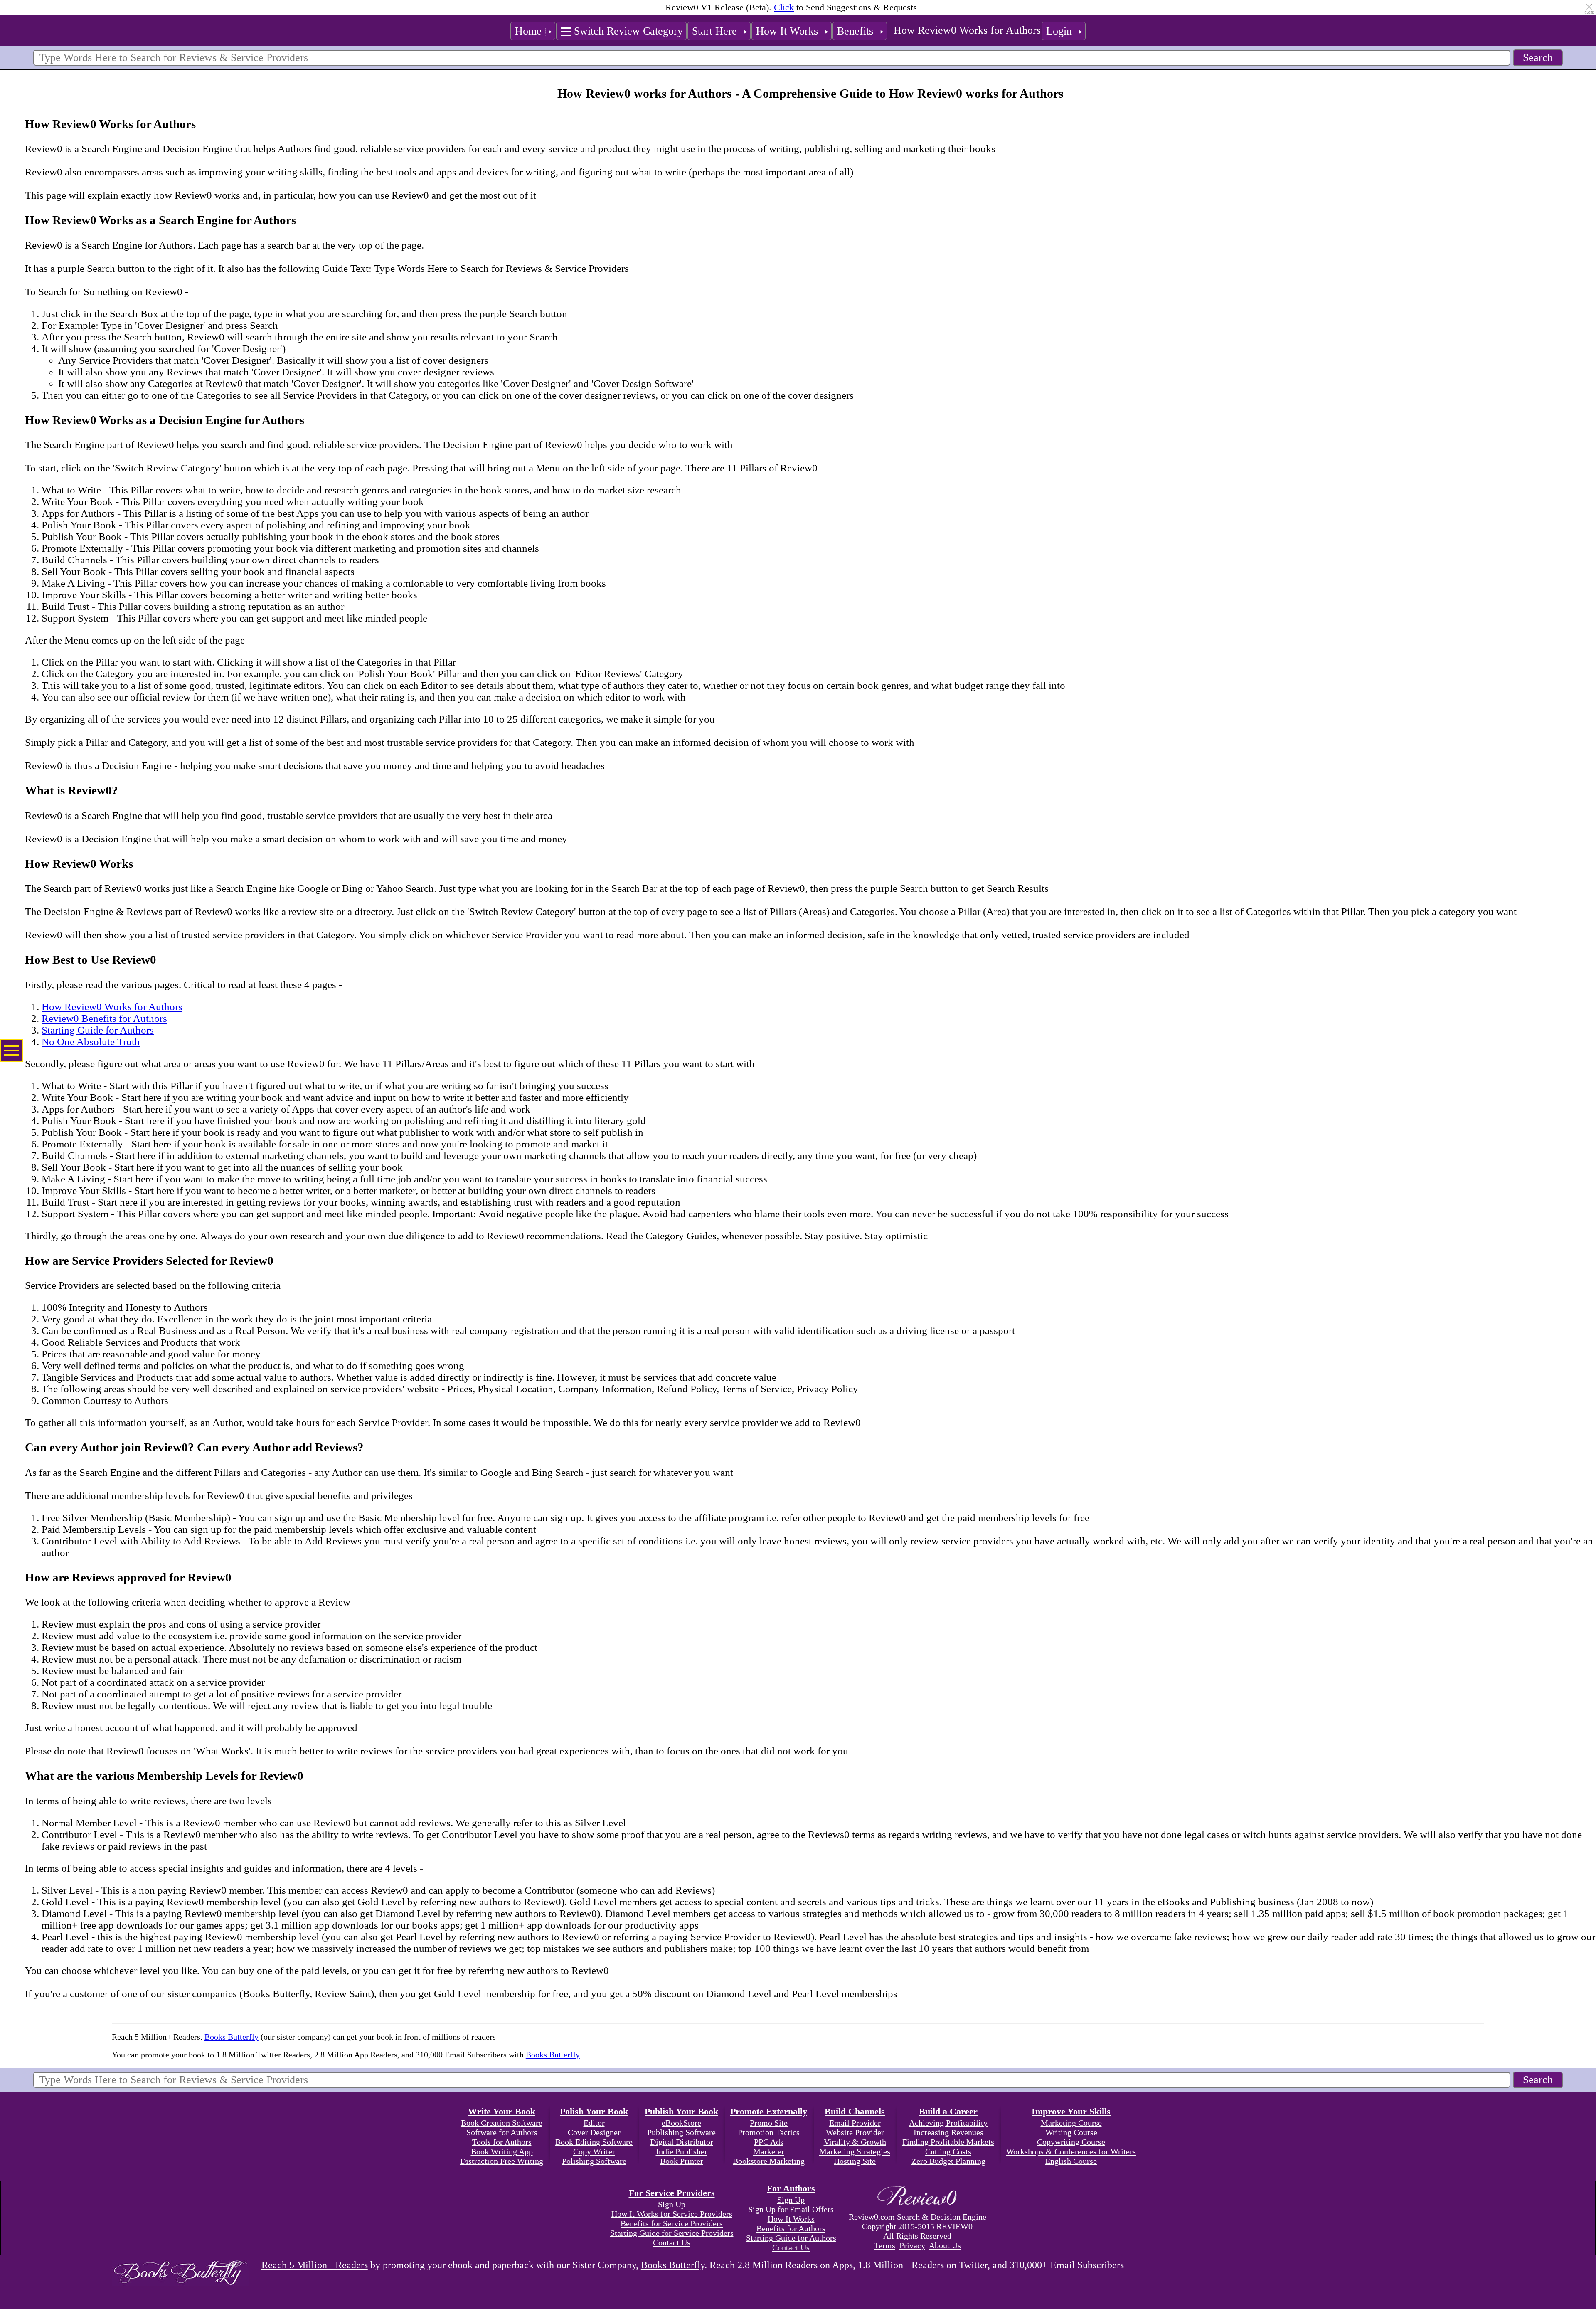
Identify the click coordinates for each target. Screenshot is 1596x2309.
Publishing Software (681, 2132)
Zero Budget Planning (948, 2161)
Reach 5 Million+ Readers (315, 2265)
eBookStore (681, 2123)
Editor (594, 2123)
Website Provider (855, 2132)
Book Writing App (502, 2151)
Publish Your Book (681, 2111)
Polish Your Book (594, 2111)
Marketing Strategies (855, 2151)
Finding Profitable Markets (948, 2142)
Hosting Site (855, 2161)
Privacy (912, 2245)
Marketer (769, 2151)
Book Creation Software (502, 2123)
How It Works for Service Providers (672, 2214)
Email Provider (855, 2123)
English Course (1071, 2161)
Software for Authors (502, 2132)
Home (528, 31)
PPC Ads (769, 2142)
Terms (885, 2245)
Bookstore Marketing (769, 2161)
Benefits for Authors (791, 2228)
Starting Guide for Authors (98, 1030)
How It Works (787, 31)
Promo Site (769, 2123)
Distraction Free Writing (502, 2161)
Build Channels (855, 2111)
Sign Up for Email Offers (791, 2209)
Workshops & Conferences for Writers (1071, 2151)
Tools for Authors (502, 2142)
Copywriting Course (1071, 2142)
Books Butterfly (232, 2037)
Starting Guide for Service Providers (672, 2233)
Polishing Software (594, 2161)
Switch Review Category (628, 31)
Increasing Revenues (948, 2132)
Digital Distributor (682, 2142)
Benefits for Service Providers (672, 2223)
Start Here (714, 31)
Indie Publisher (682, 2151)
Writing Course (1071, 2132)
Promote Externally (769, 2111)
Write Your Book (502, 2111)
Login (1059, 31)
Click (784, 7)
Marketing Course (1071, 2123)
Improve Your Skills (1071, 2111)
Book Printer (682, 2161)
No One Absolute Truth (91, 1042)
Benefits (855, 31)
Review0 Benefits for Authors (104, 1018)
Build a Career (948, 2111)
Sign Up (672, 2204)
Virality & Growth (855, 2142)
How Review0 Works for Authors (967, 30)
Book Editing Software (594, 2142)
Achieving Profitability (948, 2123)
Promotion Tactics (769, 2132)
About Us (945, 2245)
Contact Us (672, 2242)
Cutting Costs (948, 2151)
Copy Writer (594, 2151)
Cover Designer (594, 2132)
